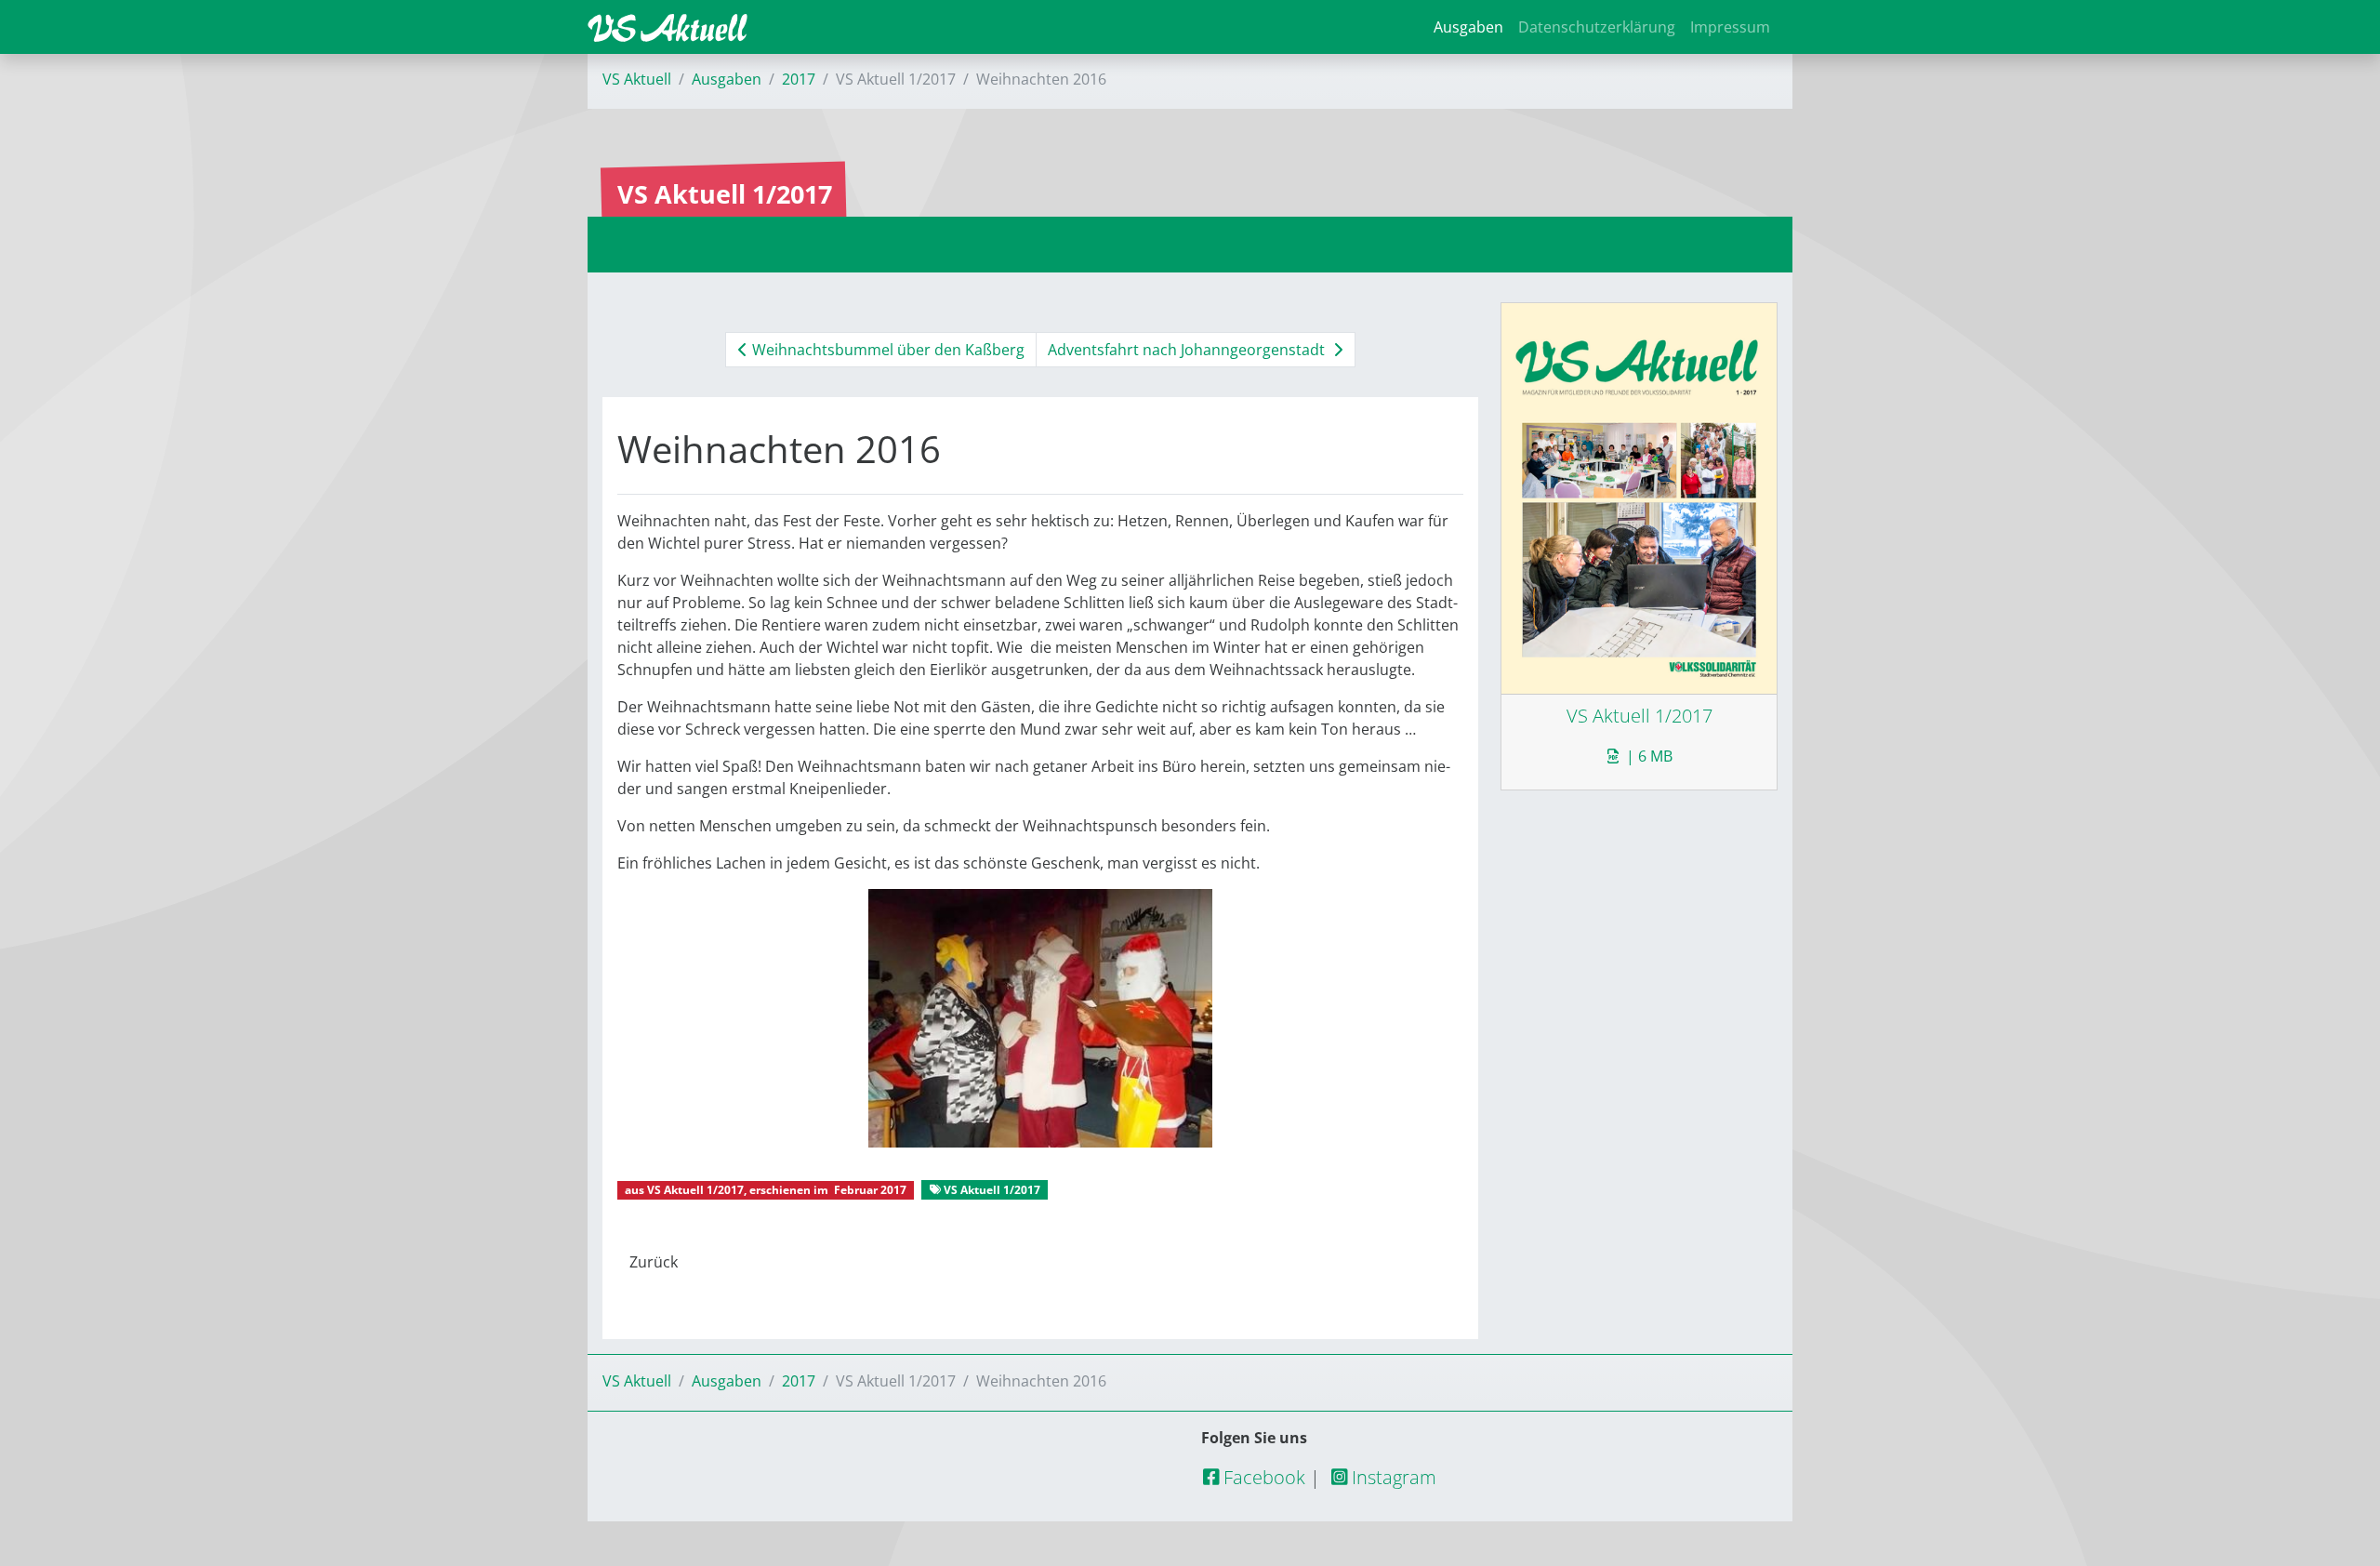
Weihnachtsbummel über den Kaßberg (886, 350)
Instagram (1392, 1477)
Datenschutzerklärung (1597, 27)
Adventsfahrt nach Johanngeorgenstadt (1188, 350)
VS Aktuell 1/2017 (695, 1190)
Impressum (1730, 27)
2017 (799, 79)
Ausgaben (1468, 27)
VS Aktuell (637, 79)
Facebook (1262, 1477)
